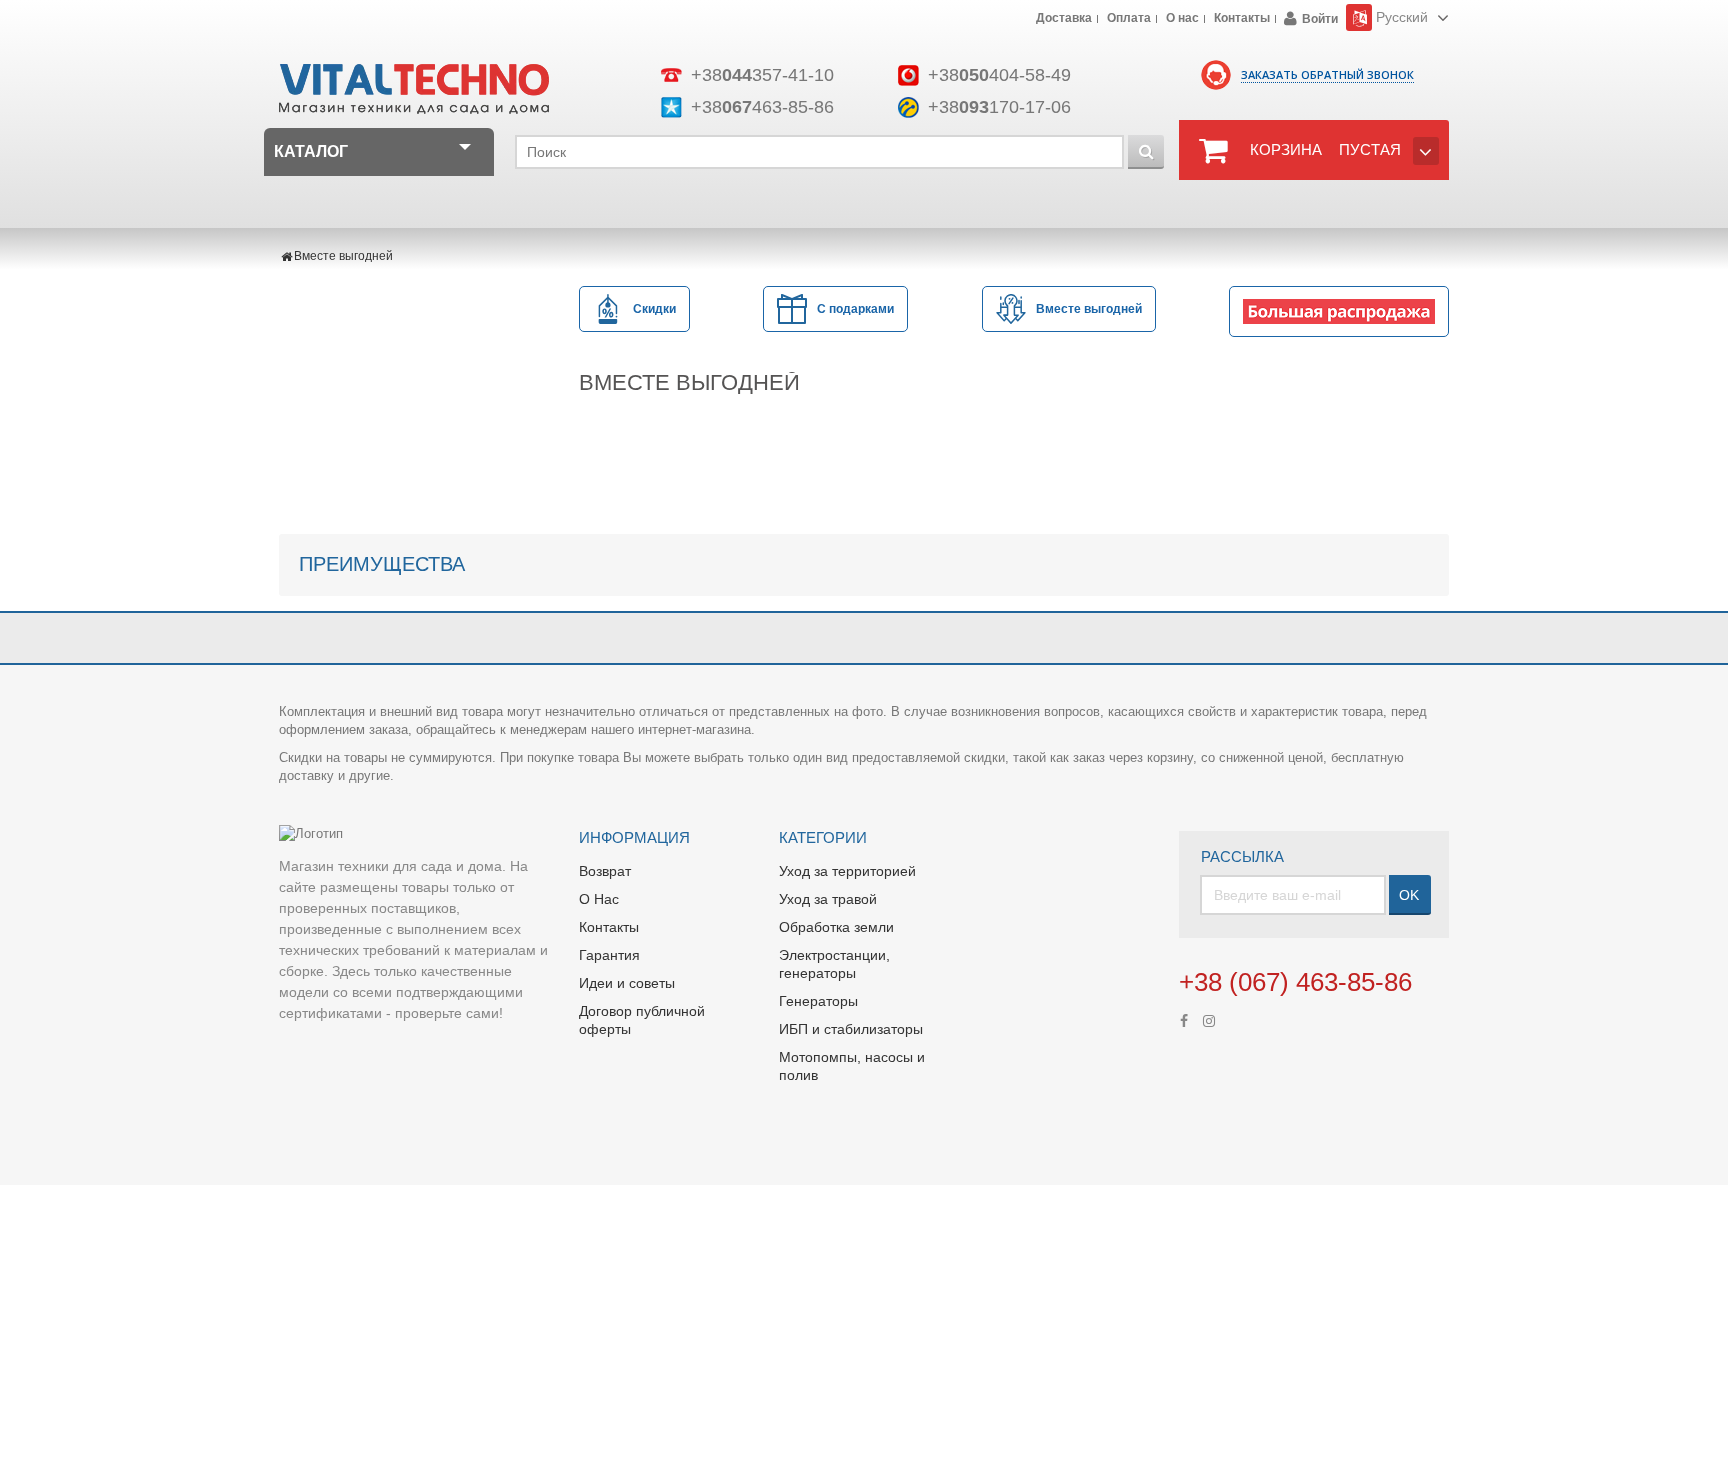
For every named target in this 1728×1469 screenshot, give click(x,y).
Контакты (1242, 19)
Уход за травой (828, 899)
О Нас (599, 899)
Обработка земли (836, 927)
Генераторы (818, 1001)
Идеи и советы (627, 983)
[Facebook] (1184, 1019)
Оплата (1129, 19)
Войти (1320, 19)
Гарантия (609, 955)
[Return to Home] (286, 256)
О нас (1182, 19)
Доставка (1064, 19)
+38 (762, 75)
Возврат (605, 871)
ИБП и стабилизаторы (851, 1029)
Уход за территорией (847, 871)
